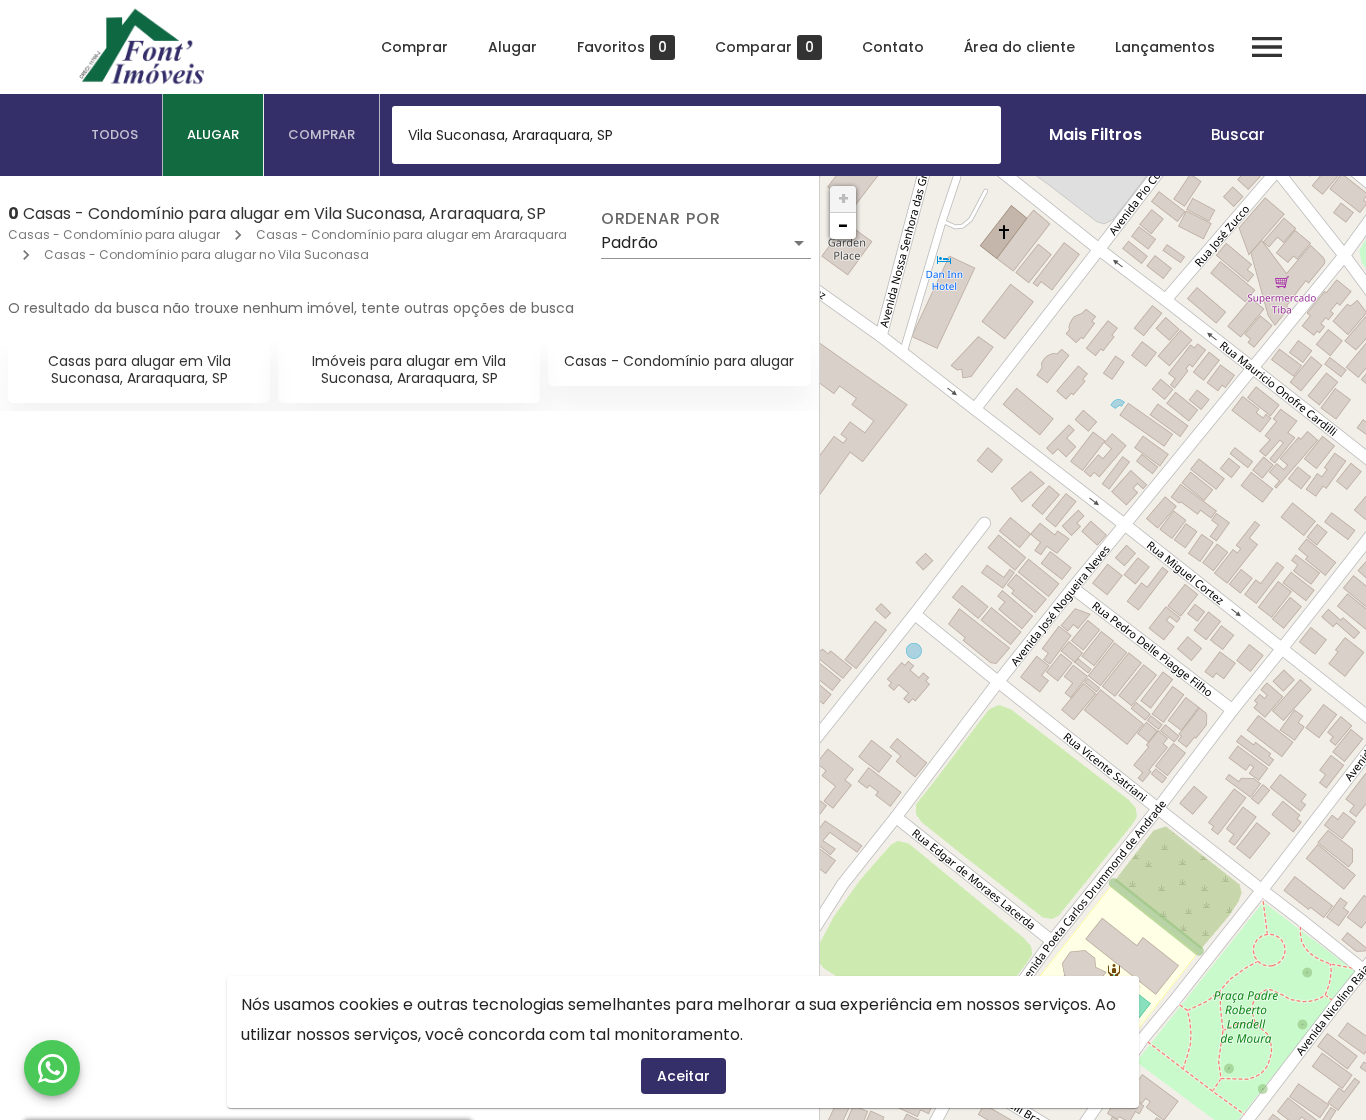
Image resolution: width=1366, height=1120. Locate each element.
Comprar (414, 47)
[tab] (115, 135)
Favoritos (622, 47)
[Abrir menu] (1267, 47)
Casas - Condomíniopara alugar (679, 361)
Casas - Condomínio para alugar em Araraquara (411, 234)
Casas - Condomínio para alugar (114, 234)
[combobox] (696, 135)
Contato (893, 47)
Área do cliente (1019, 47)
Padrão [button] (629, 242)
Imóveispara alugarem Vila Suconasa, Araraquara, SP (409, 369)
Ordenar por (661, 219)
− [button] (843, 225)
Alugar (512, 47)
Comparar (764, 47)
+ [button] (843, 198)
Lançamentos (1165, 47)
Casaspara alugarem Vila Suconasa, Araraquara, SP (139, 369)
